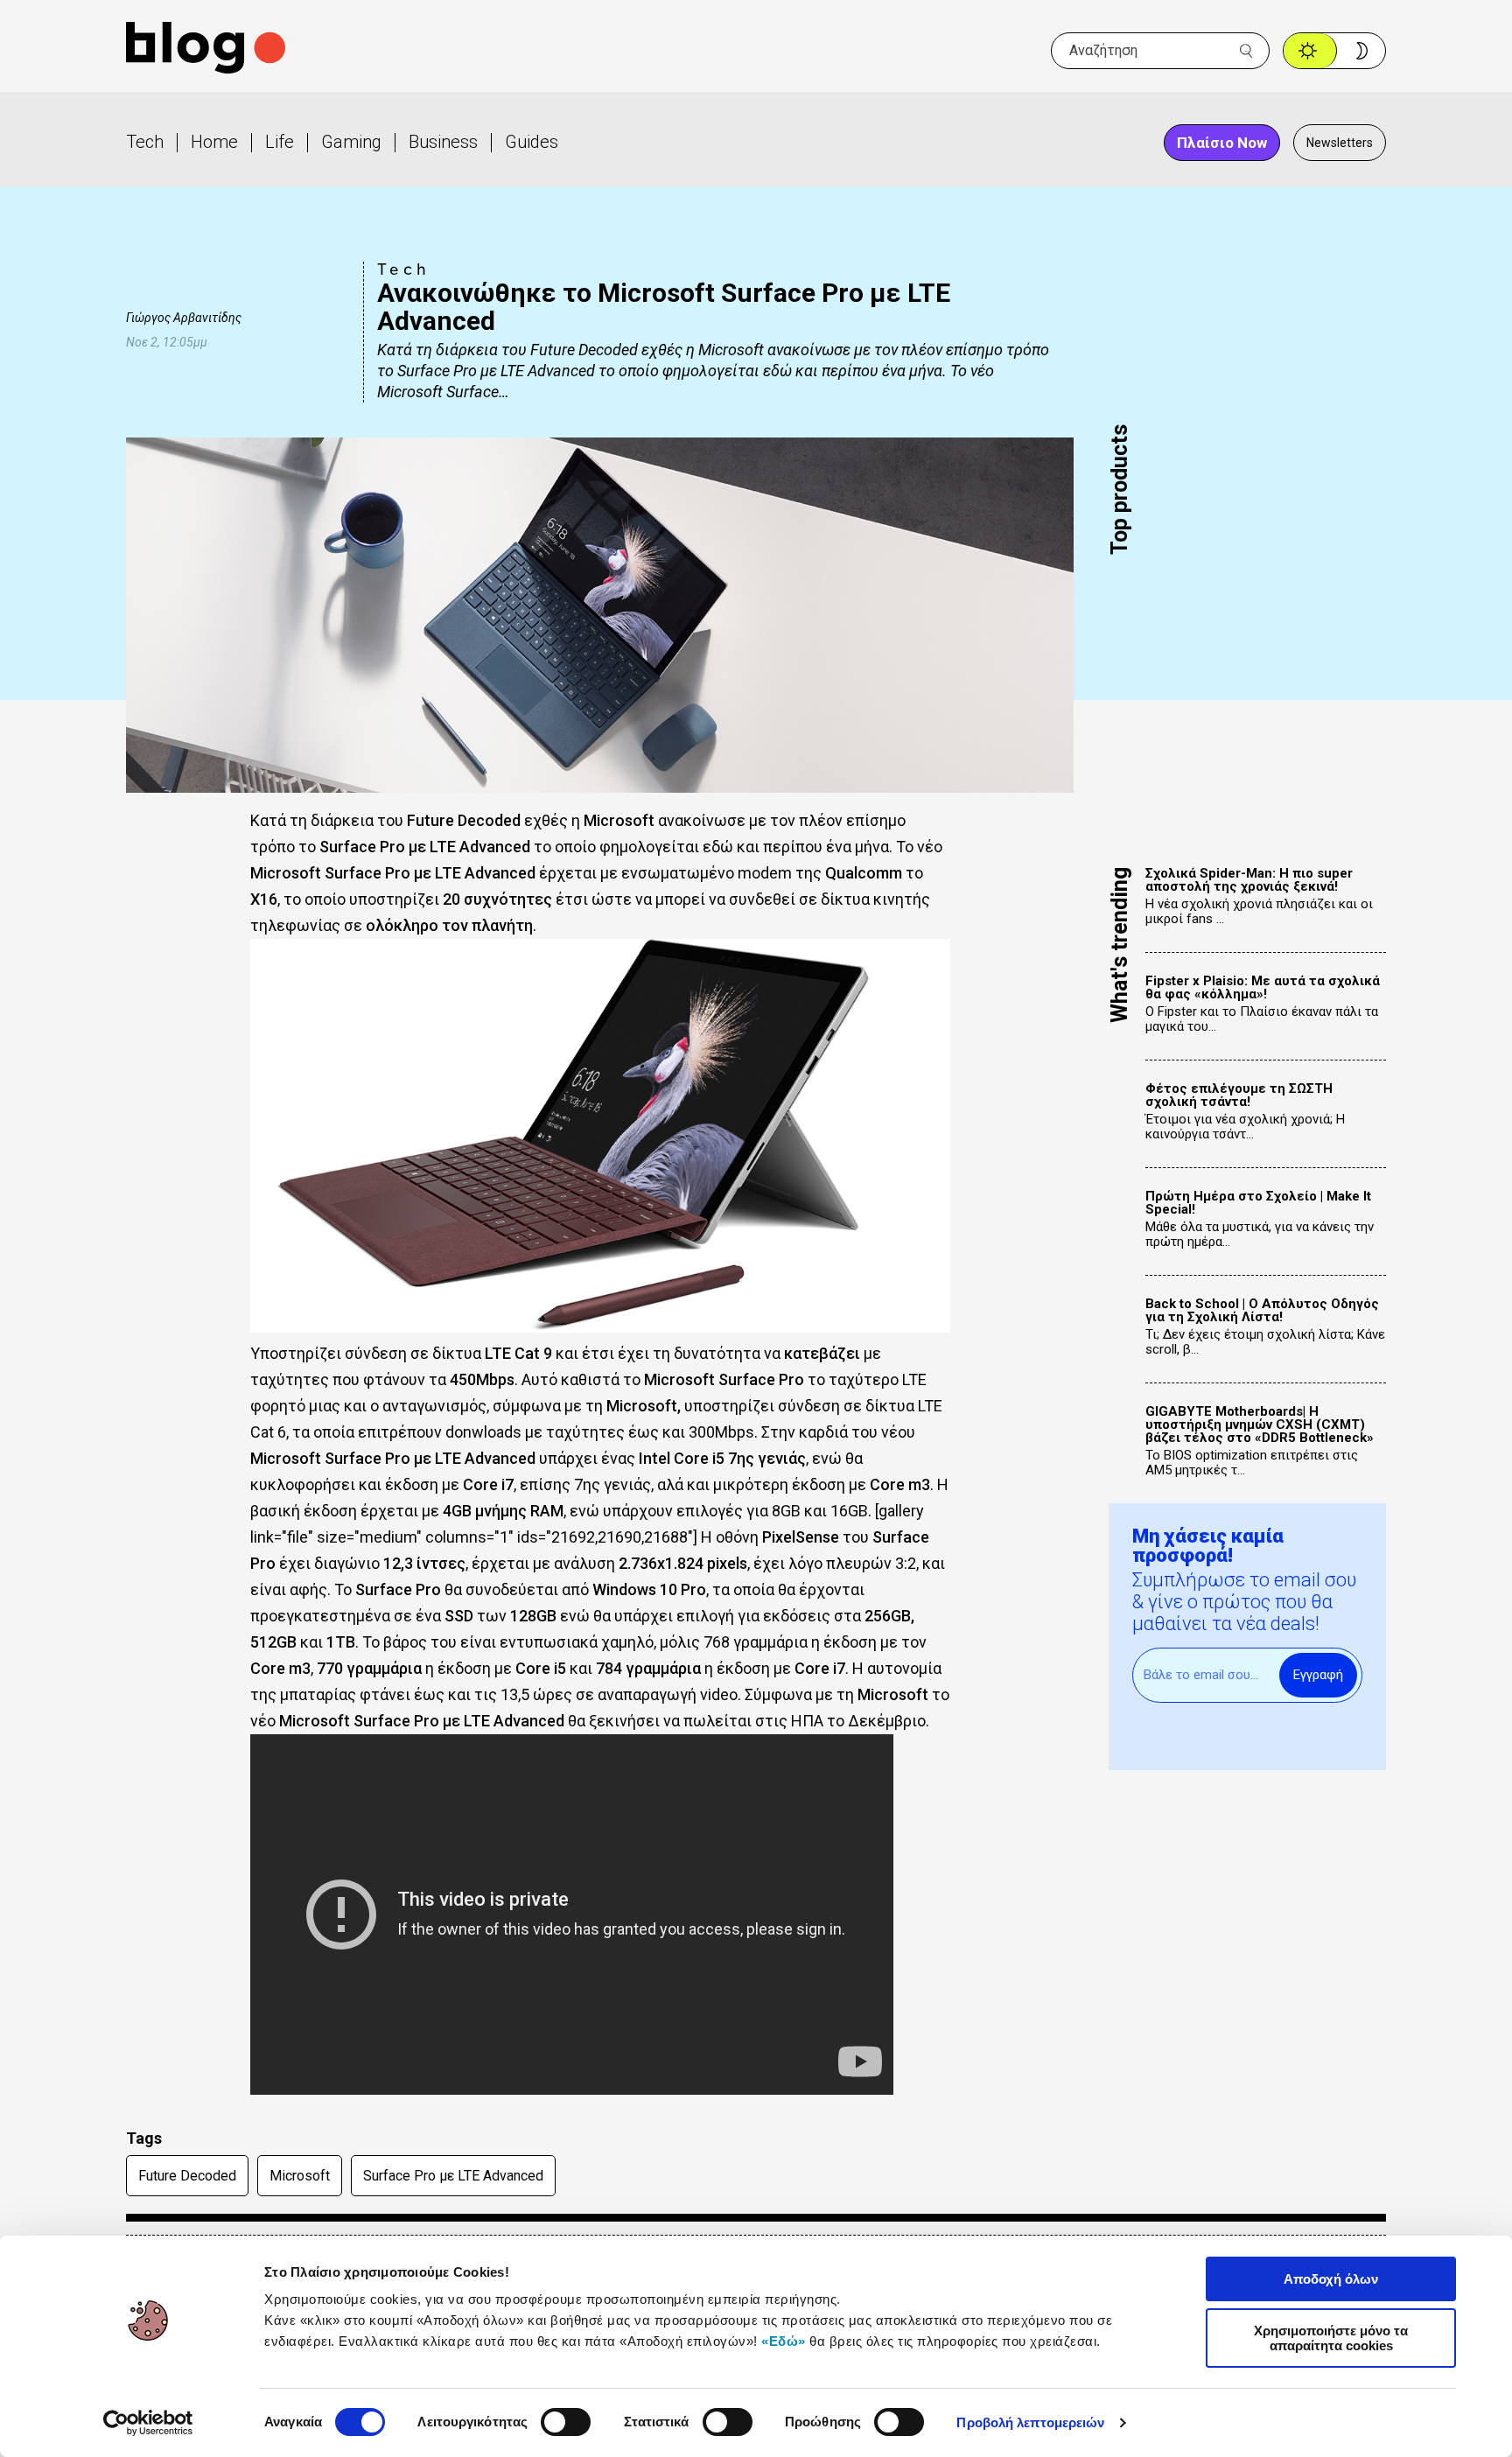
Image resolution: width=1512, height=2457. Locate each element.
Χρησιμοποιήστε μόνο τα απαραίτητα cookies (1331, 2338)
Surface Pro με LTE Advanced (453, 2176)
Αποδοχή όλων (1331, 2279)
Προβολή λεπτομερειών (1030, 2422)
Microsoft (300, 2176)
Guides (532, 142)
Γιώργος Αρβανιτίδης (184, 318)
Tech (145, 142)
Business (443, 142)
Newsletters (1340, 143)
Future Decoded (187, 2176)
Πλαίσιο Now (1222, 143)
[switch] (566, 2422)
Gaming (351, 142)
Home (214, 142)
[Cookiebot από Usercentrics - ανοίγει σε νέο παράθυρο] (148, 2423)
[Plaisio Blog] (206, 50)
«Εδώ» (784, 2341)
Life (280, 142)
